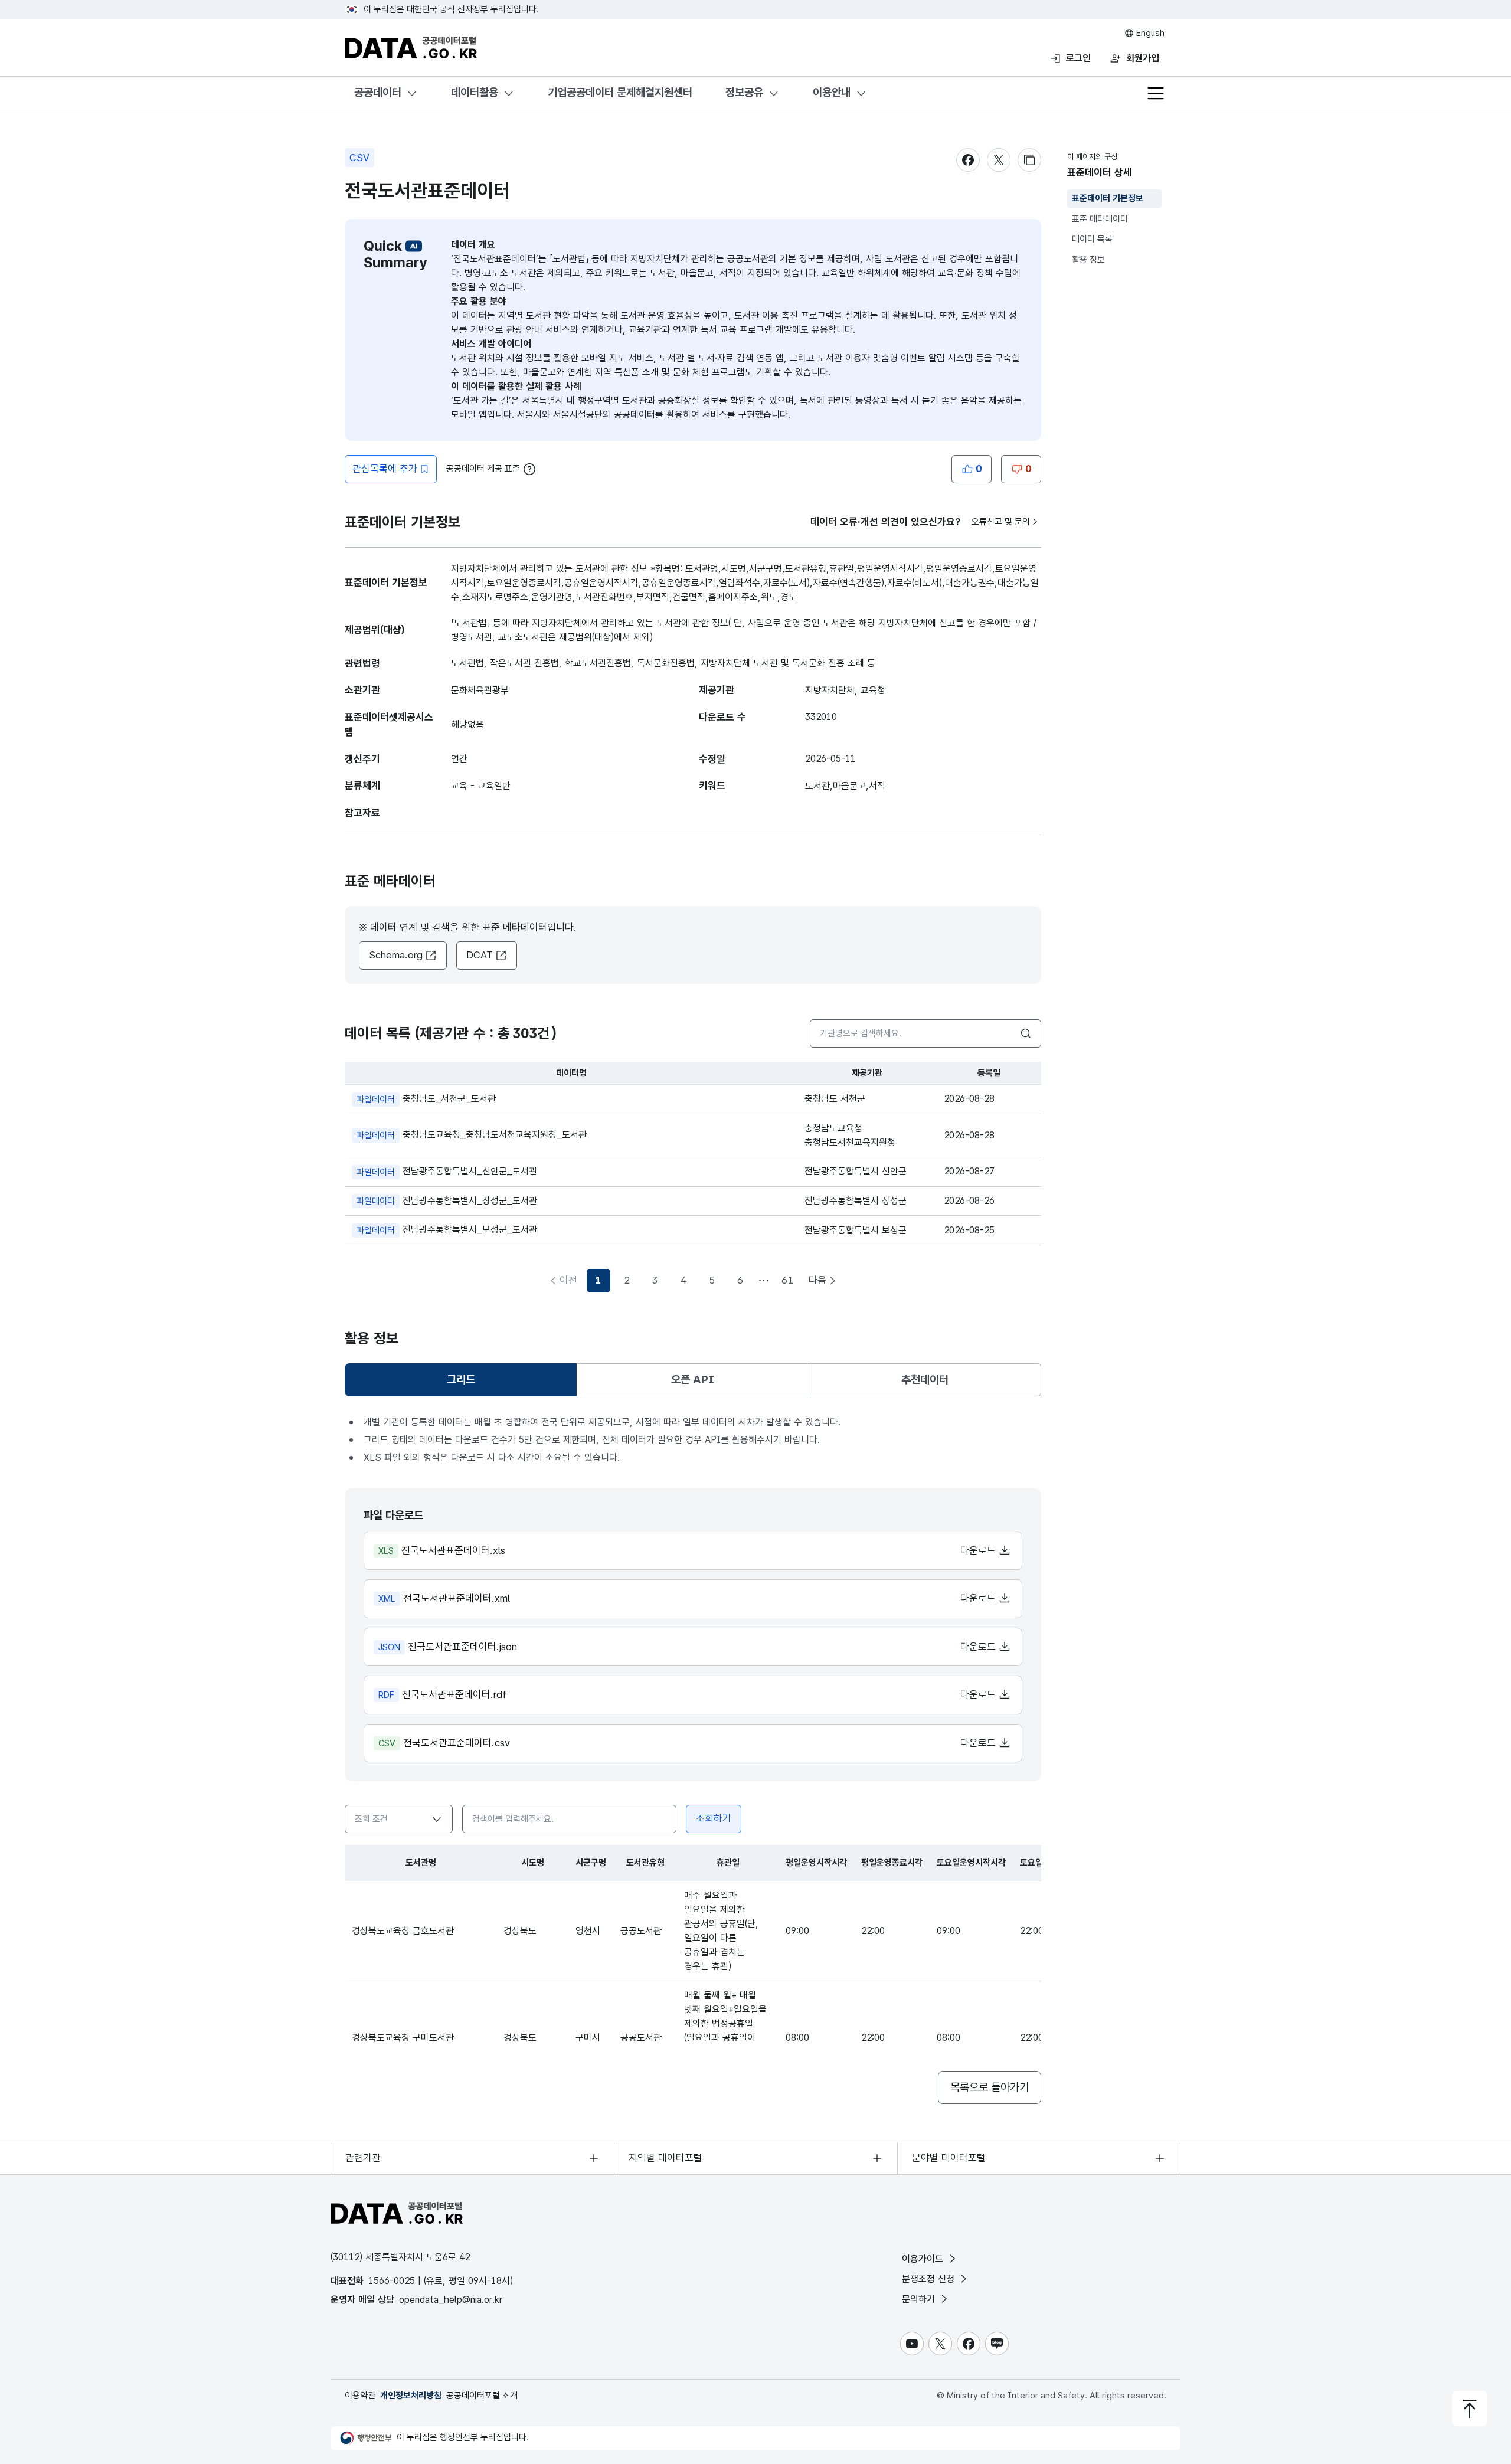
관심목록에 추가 (385, 469)
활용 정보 (1088, 260)
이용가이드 (924, 2259)
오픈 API (693, 1380)
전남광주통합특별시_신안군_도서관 (447, 1171)
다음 (817, 1280)
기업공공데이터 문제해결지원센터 (620, 92)
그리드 (468, 1384)
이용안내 (832, 92)
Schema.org (396, 955)
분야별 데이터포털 (949, 2158)
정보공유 (744, 92)
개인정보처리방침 (411, 2396)
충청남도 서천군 (835, 1099)
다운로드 (979, 1550)
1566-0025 (392, 2281)
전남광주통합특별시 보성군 (856, 1230)
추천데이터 (925, 1380)
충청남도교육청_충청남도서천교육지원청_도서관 (472, 1135)
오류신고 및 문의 (1001, 522)
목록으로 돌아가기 (990, 2087)
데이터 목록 (1092, 239)
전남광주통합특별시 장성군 (856, 1201)
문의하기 (920, 2299)
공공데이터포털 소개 (482, 2396)
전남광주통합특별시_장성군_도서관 (447, 1201)
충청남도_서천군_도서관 (426, 1099)
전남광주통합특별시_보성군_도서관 (447, 1230)
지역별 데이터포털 (665, 2158)
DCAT (480, 955)
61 (787, 1280)
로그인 (1078, 58)
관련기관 (363, 2158)
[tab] (461, 1380)
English (1149, 33)
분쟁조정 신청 (930, 2279)
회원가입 (1143, 58)
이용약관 (360, 2396)
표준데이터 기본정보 (1108, 198)
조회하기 (714, 1818)
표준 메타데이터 (1100, 219)
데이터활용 (475, 92)
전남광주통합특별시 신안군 (856, 1171)
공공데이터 (378, 92)
